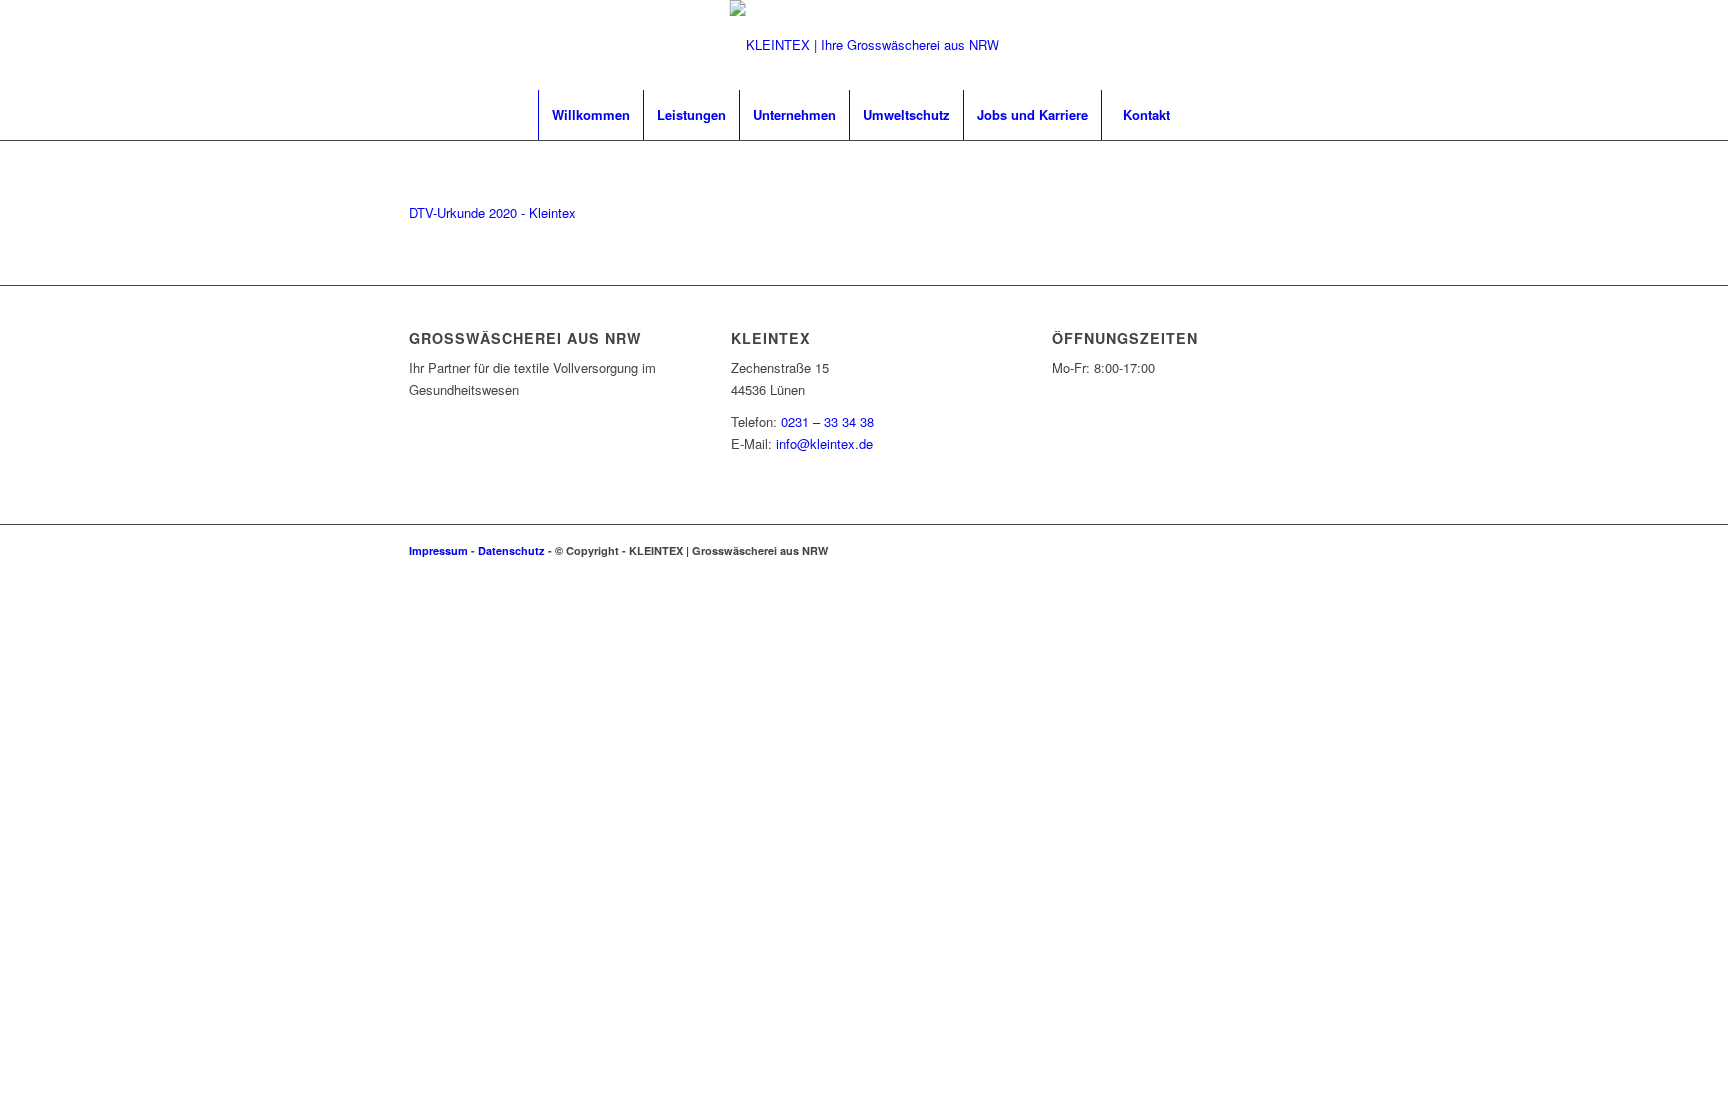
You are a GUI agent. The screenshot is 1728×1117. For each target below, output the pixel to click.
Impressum (438, 550)
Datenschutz (511, 550)
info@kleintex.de (824, 443)
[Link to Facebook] (1304, 550)
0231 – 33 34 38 (827, 421)
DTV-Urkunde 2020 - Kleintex (492, 212)
